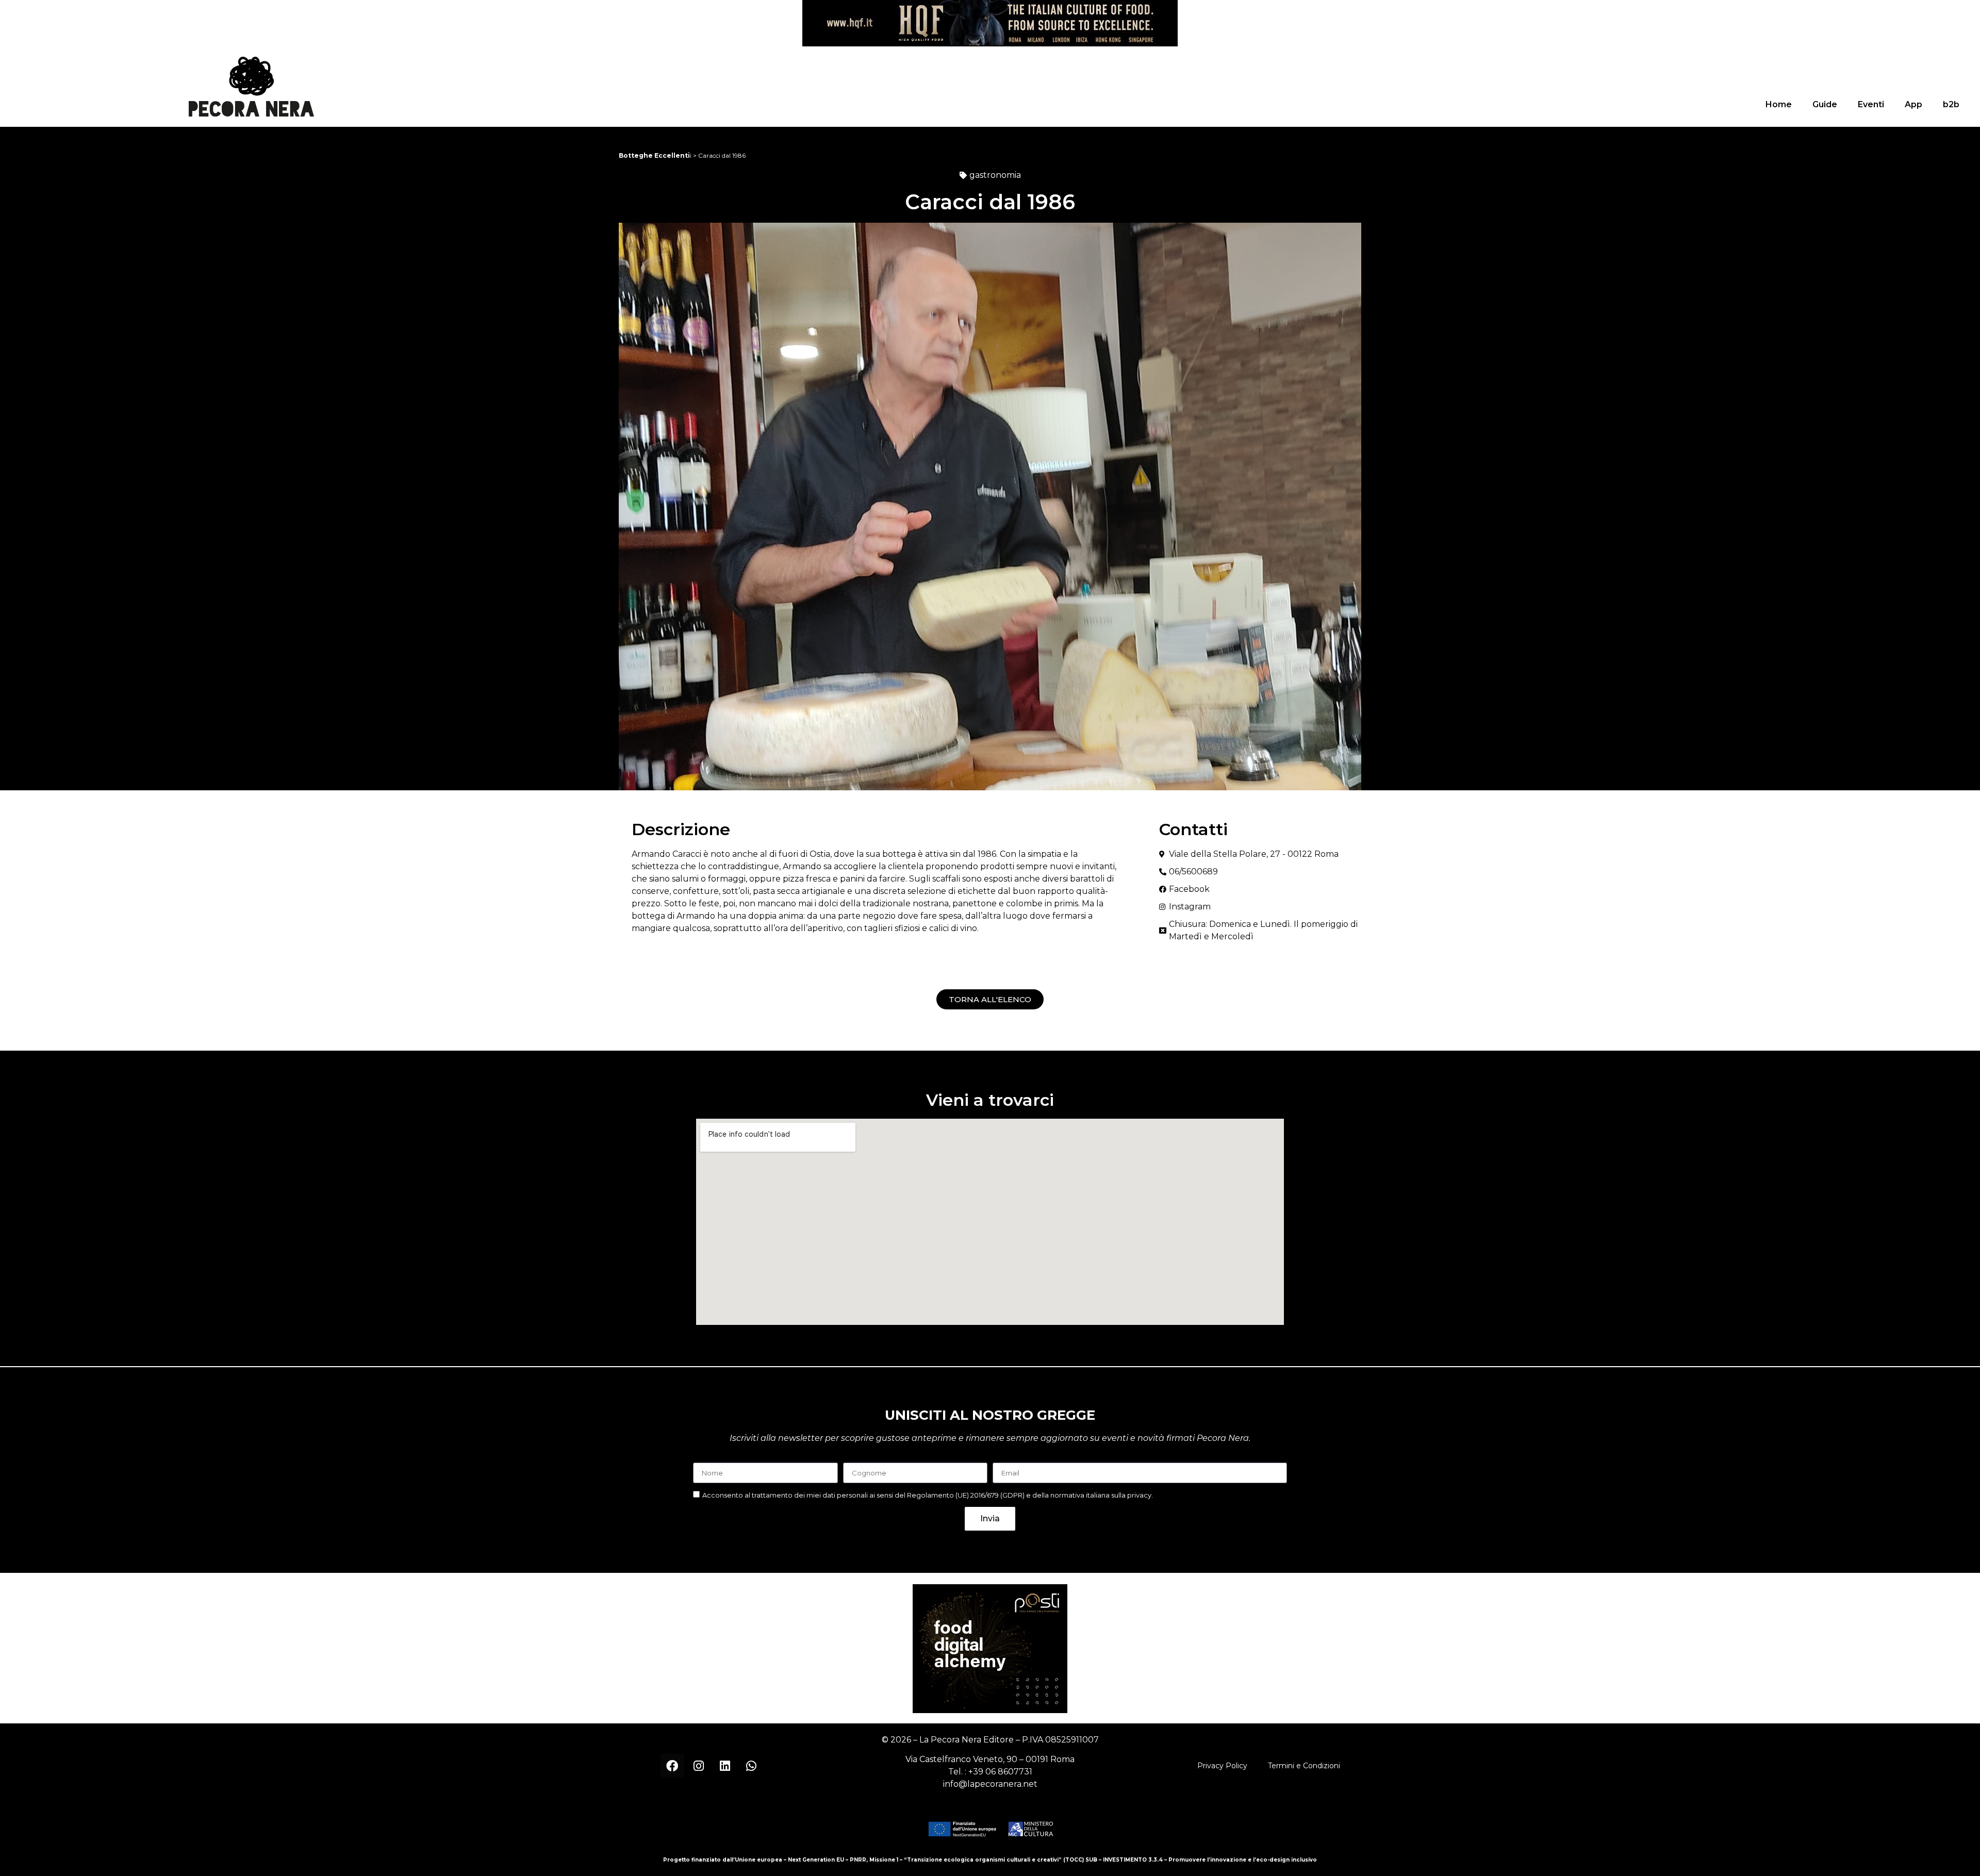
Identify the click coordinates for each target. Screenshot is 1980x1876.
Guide (1825, 104)
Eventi (1871, 104)
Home (1779, 104)
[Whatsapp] (751, 1766)
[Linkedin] (725, 1766)
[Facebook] (672, 1766)
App (1913, 104)
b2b (1951, 104)
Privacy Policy (1222, 1766)
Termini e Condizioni (1304, 1766)
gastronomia (995, 175)
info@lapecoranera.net (990, 1784)
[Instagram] (699, 1766)
